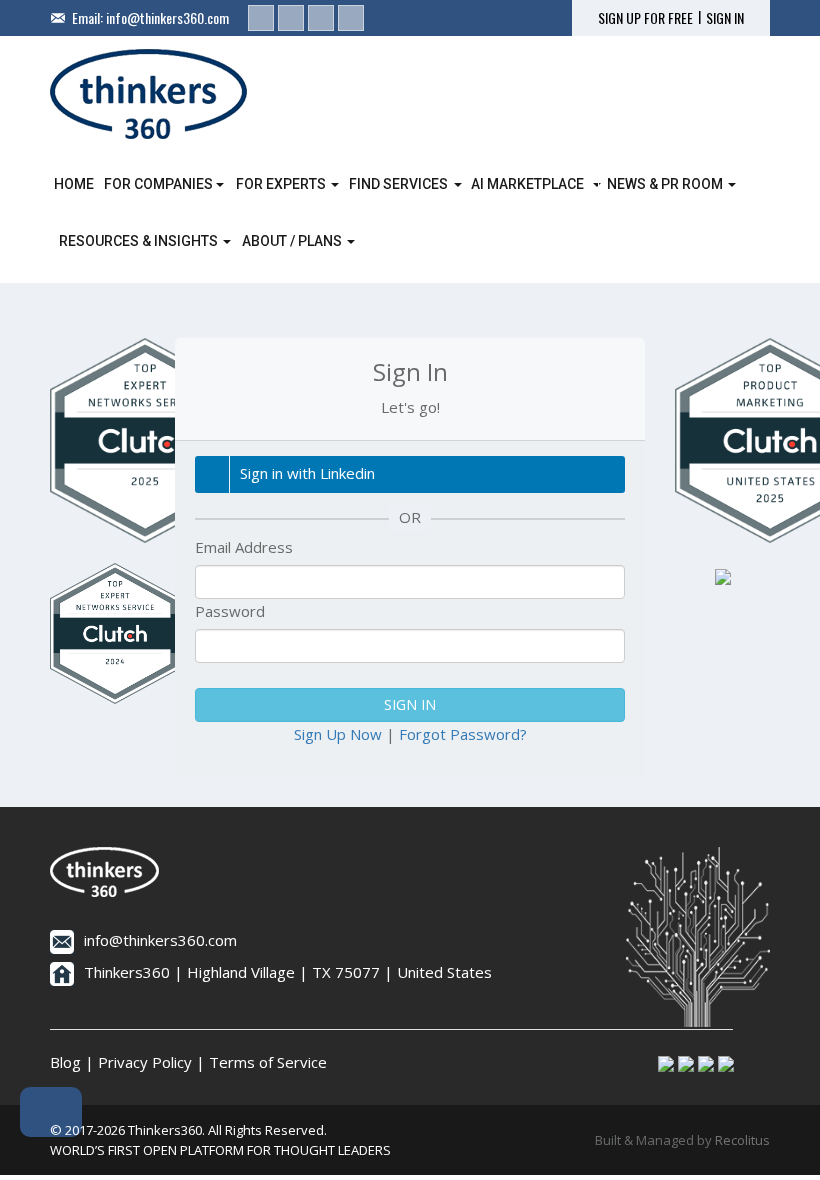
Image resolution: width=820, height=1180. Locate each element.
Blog (65, 1062)
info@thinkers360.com (167, 17)
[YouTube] (351, 18)
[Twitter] (291, 18)
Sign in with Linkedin (307, 473)
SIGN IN (725, 18)
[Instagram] (321, 18)
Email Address (244, 547)
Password (230, 611)
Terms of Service (268, 1062)
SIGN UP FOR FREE (645, 18)
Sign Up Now (338, 734)
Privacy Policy (145, 1062)
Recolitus (742, 1140)
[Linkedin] (261, 18)
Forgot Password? (463, 734)
